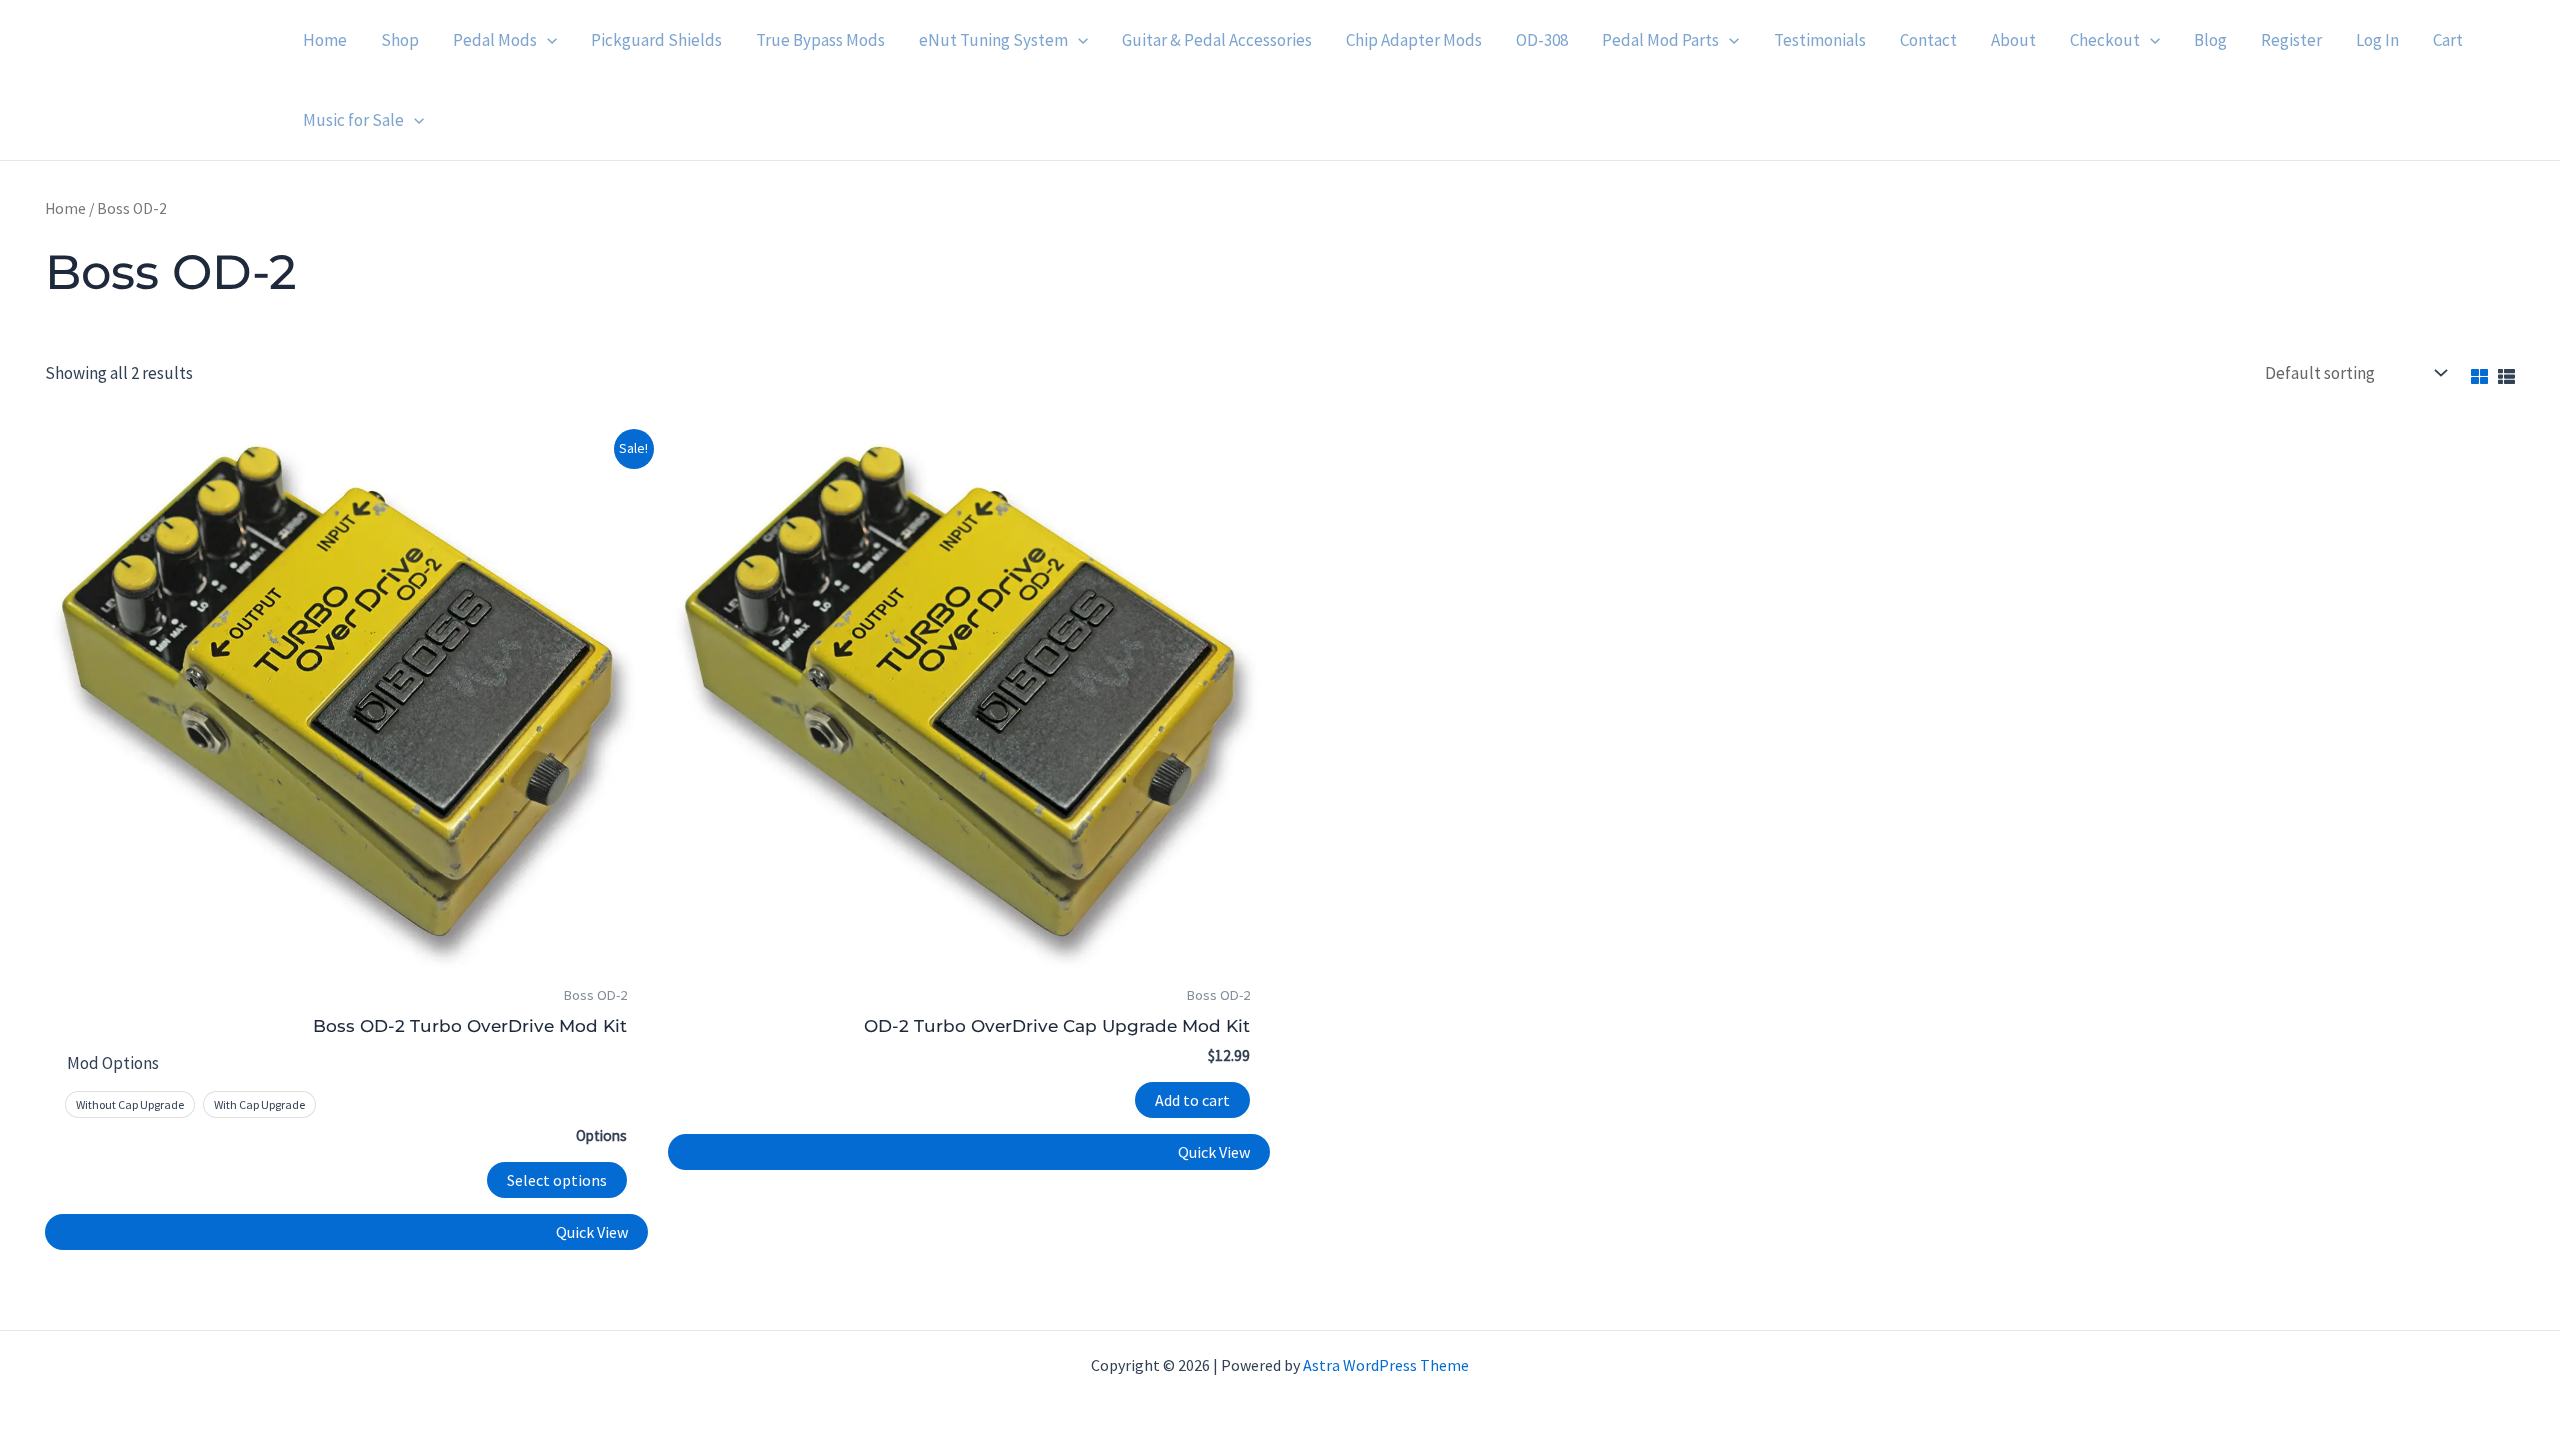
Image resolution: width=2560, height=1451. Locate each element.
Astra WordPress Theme (1386, 1365)
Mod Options (113, 1063)
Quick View (592, 1232)
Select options (557, 1180)
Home (65, 208)
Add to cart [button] (1192, 1100)
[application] (547, 40)
